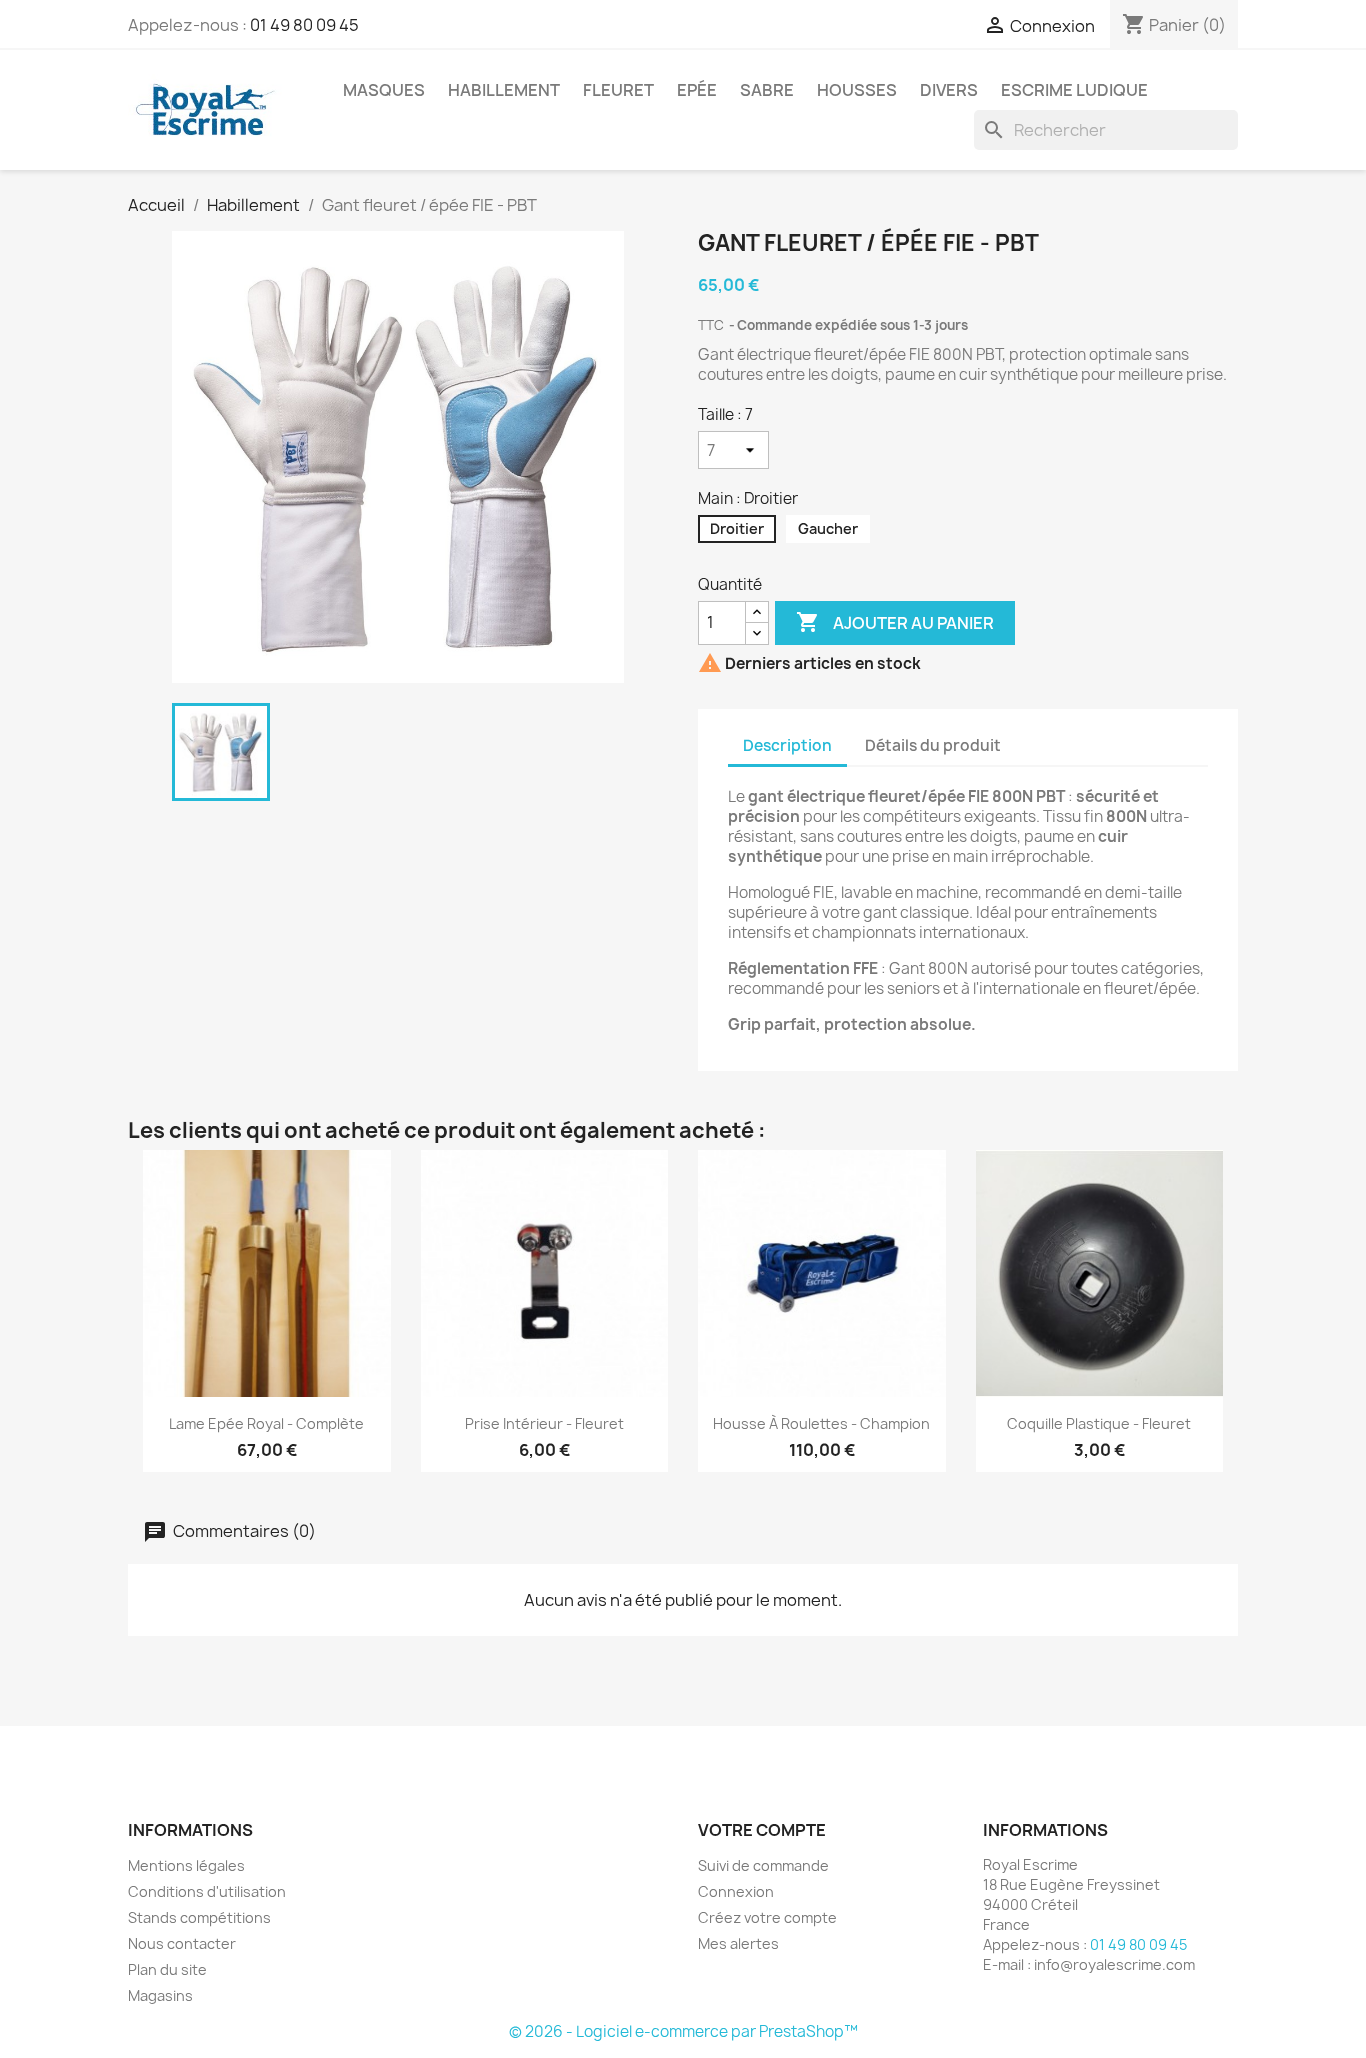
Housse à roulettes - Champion (821, 1423)
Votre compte (762, 1830)
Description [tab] (787, 745)
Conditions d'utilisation (207, 1891)
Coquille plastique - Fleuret (1099, 1423)
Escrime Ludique (1074, 90)
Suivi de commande (763, 1865)
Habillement (504, 90)
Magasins (160, 1995)
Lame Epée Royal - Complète (266, 1423)
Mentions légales (186, 1865)
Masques (384, 90)
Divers (949, 90)
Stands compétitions (199, 1917)
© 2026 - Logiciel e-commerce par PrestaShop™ (683, 2031)
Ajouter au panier (895, 622)
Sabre (767, 90)
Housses (857, 90)
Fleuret (618, 90)
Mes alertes (738, 1943)
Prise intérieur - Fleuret (544, 1423)
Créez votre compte (767, 1917)
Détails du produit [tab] (933, 745)
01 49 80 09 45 (304, 25)
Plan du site (167, 1969)
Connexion (736, 1891)
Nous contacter (182, 1943)
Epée (697, 90)
